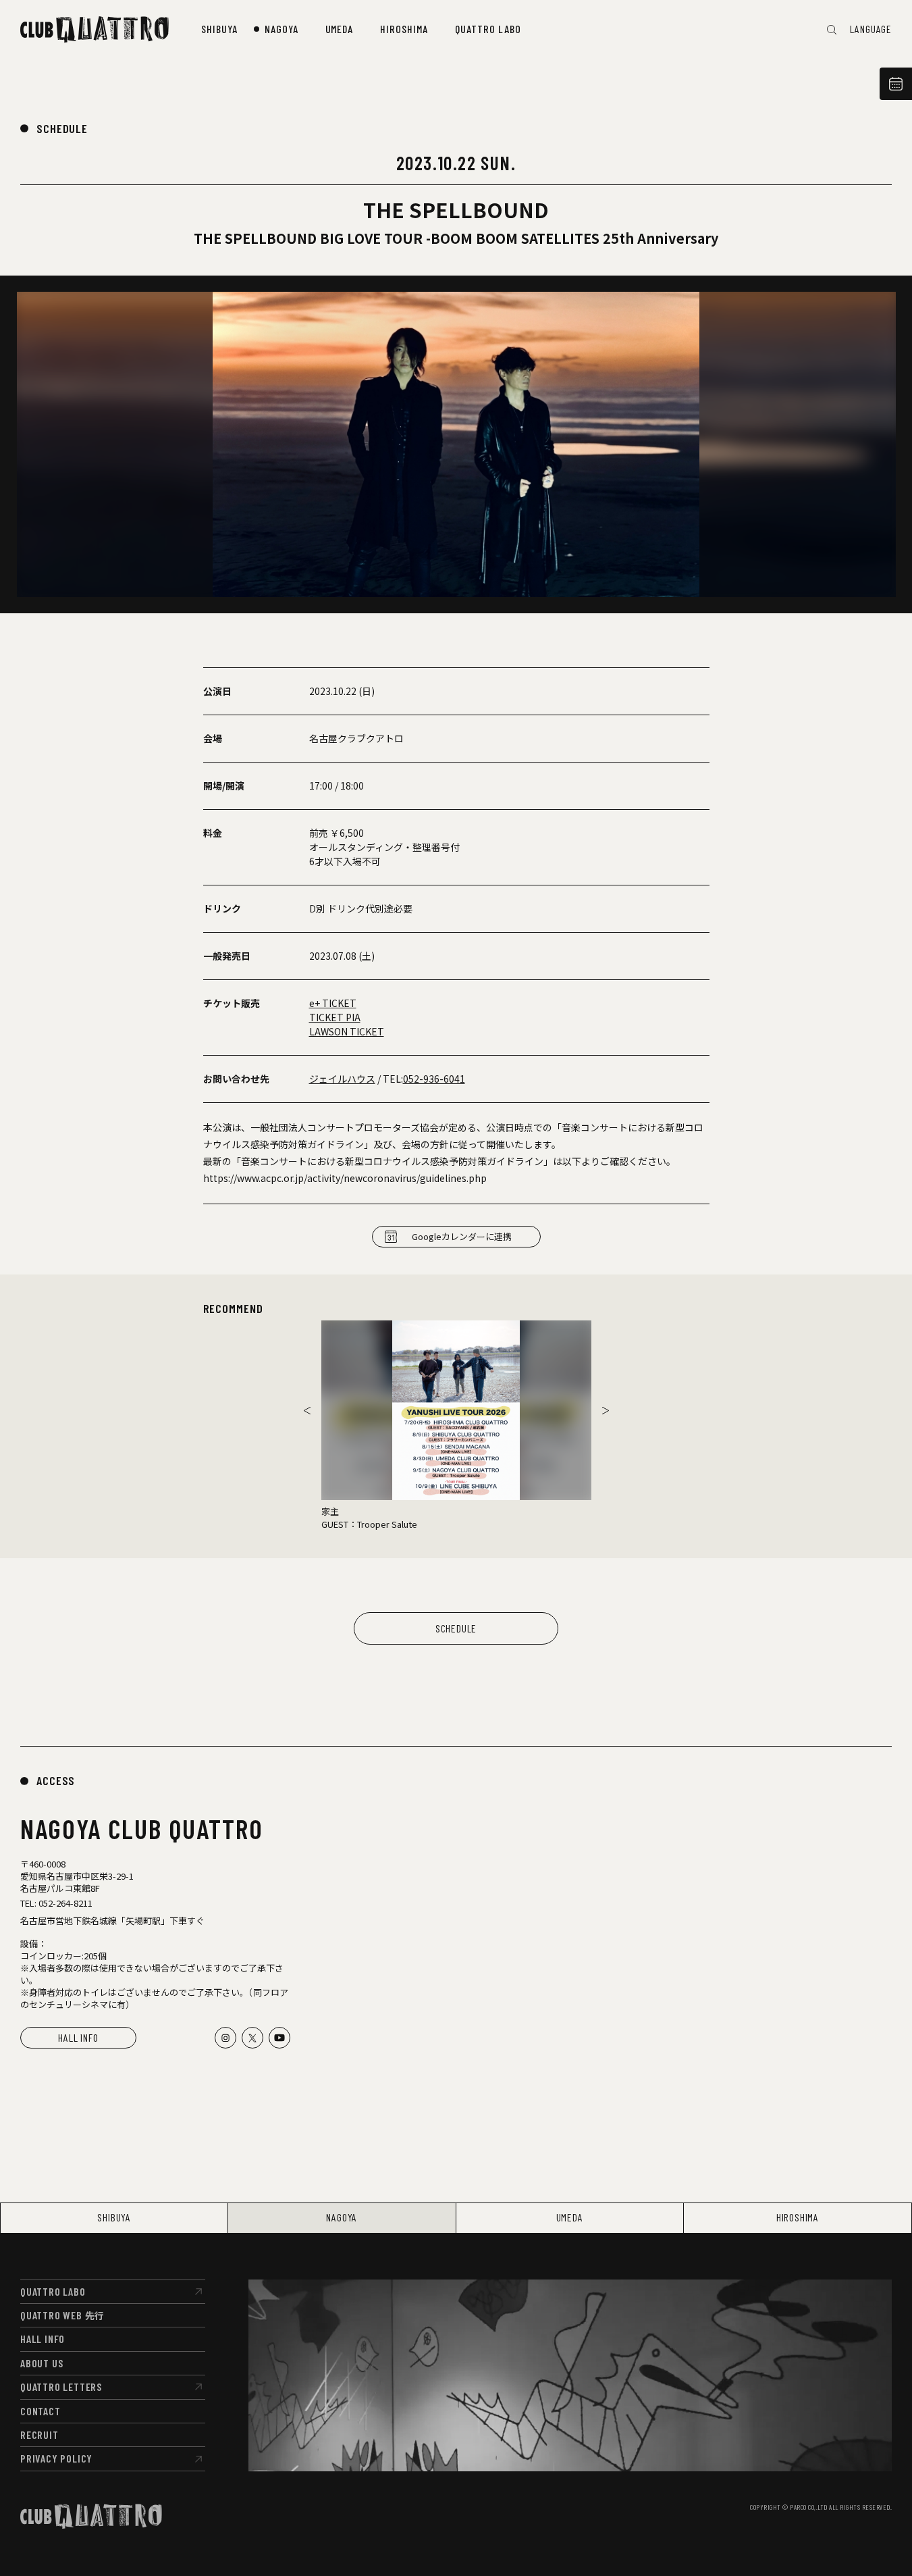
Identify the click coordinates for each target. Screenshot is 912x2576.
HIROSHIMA (798, 2217)
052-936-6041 (434, 1079)
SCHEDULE (62, 128)
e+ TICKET (333, 1003)
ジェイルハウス (342, 1079)
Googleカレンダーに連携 (462, 1236)
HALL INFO (78, 2037)
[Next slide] (606, 1410)
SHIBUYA (114, 2217)
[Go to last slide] (307, 1410)
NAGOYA (342, 2217)
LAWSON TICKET (347, 1031)
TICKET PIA (335, 1017)
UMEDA (570, 2217)
